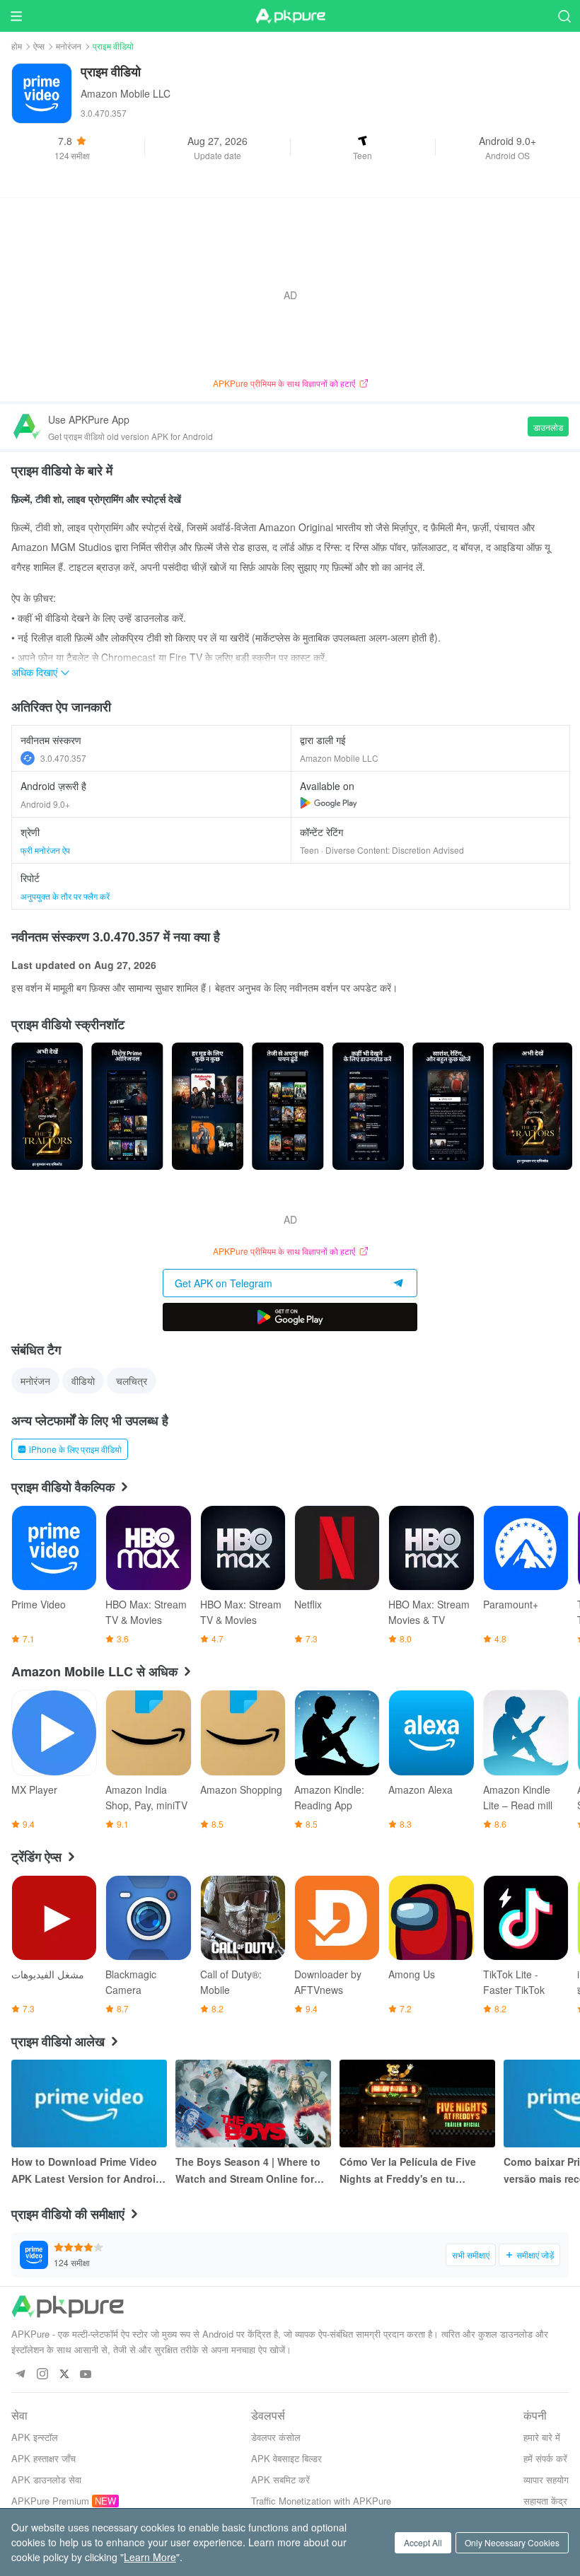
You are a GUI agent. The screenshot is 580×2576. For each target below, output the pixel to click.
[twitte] (64, 2375)
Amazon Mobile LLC (126, 93)
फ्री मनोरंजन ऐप (45, 850)
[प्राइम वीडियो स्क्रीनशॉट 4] (368, 1106)
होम (17, 46)
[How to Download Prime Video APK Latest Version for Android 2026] (89, 2104)
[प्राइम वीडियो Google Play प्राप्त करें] (329, 803)
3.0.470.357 (63, 758)
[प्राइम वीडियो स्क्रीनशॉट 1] (127, 1106)
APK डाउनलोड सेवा (46, 2479)
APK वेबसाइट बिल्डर (286, 2458)
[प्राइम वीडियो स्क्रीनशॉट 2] (208, 1106)
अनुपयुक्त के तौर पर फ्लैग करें (65, 896)
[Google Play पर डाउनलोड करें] (290, 1317)
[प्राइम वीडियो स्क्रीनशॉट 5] (448, 1106)
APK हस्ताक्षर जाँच (43, 2458)
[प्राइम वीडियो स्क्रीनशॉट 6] (532, 1106)
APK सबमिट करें (280, 2479)
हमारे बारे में (542, 2437)
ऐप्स (39, 46)
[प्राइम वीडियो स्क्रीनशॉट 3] (288, 1106)
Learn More (150, 2557)
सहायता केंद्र (545, 2501)
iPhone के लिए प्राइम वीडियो (75, 1449)
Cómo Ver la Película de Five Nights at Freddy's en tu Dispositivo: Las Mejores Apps (414, 2171)
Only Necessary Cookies (512, 2542)
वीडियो (83, 1381)
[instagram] (42, 2375)
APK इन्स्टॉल (35, 2437)
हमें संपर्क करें (545, 2458)
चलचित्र (132, 1381)
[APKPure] (290, 16)
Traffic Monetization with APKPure (321, 2501)
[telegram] (20, 2375)
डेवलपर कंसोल (276, 2437)
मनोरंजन (69, 46)
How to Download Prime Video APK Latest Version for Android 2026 (87, 2171)
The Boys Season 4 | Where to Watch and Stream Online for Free (248, 2171)
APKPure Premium (50, 2501)
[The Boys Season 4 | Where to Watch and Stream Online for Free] (253, 2104)
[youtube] (86, 2375)
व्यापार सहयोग (546, 2479)
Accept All (423, 2542)
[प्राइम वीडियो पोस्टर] (47, 1106)
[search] (564, 16)
